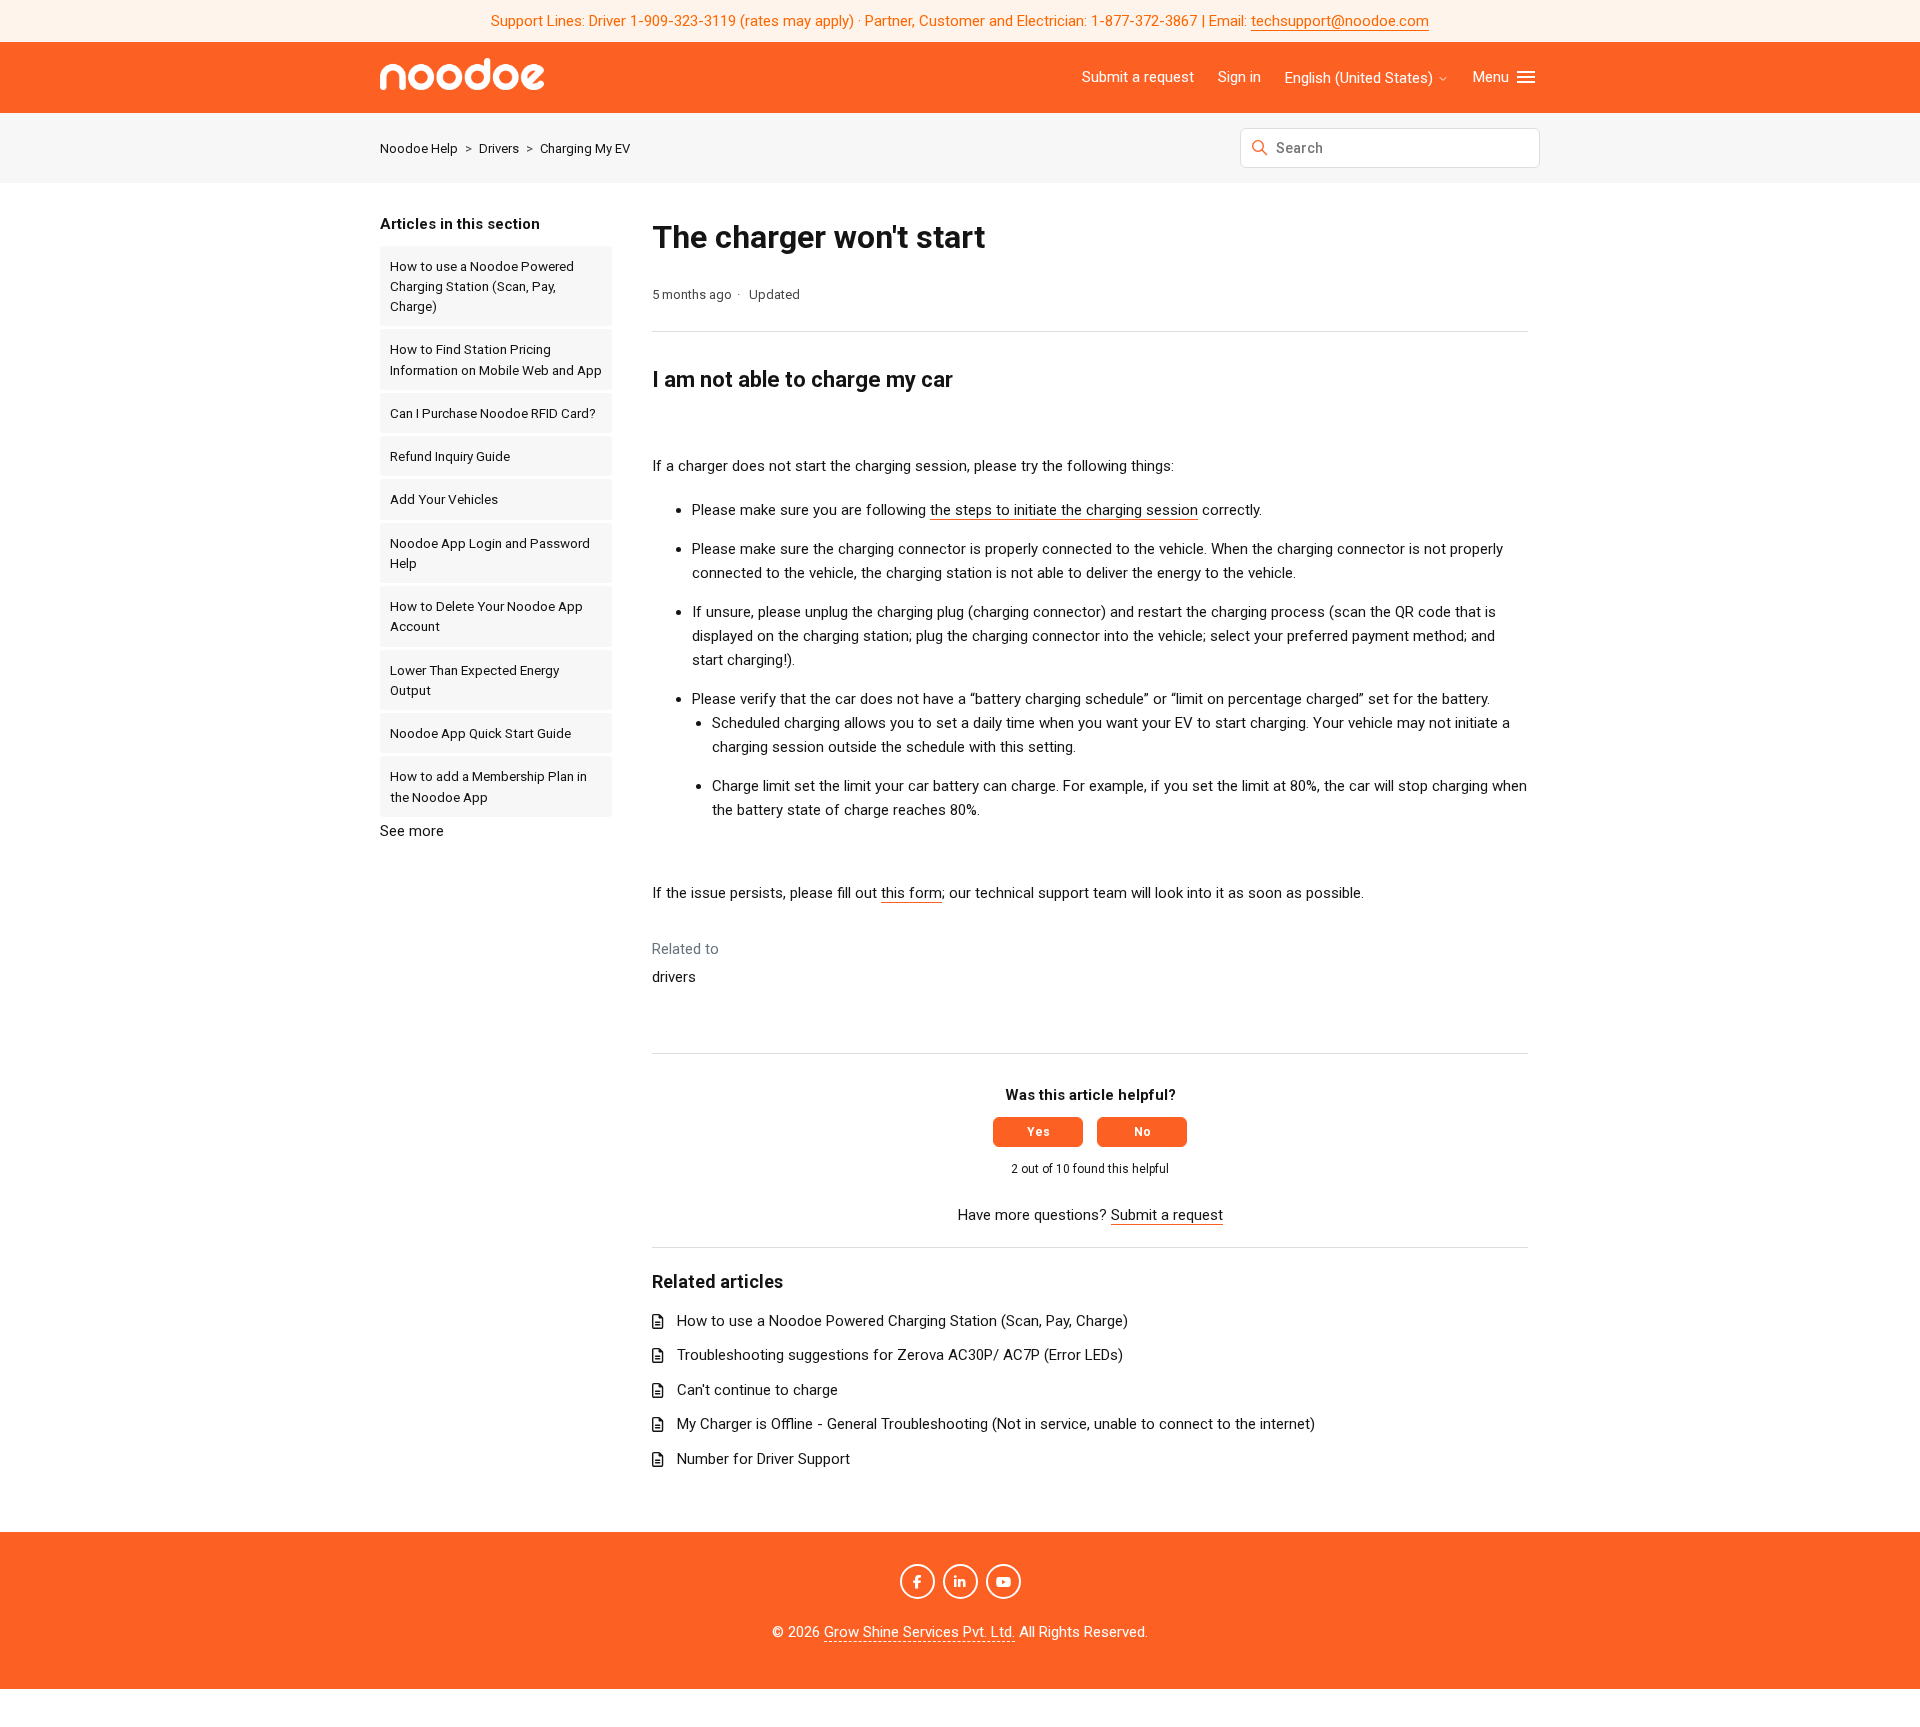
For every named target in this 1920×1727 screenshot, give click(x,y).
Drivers (499, 148)
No (1142, 1132)
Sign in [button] (1239, 77)
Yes (1038, 1132)
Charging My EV (585, 148)
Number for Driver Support (763, 1459)
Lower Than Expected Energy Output (474, 680)
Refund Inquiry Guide (450, 456)
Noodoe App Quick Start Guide (480, 733)
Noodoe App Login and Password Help (490, 553)
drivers (674, 977)
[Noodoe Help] (462, 77)
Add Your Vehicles (444, 499)
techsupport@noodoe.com (1340, 21)
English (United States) (1361, 78)
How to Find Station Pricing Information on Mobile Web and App (496, 359)
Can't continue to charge (757, 1390)
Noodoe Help (419, 148)
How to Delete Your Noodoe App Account (486, 616)
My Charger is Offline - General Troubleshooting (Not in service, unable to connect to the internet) (996, 1424)
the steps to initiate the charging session (1064, 510)
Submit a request (1138, 77)
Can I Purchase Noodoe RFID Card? (493, 413)
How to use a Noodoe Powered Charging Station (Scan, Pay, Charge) (482, 286)
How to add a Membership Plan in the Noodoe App (488, 786)
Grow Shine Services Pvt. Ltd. (919, 1632)
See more (412, 831)
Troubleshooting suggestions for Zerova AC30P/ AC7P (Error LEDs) (900, 1355)
